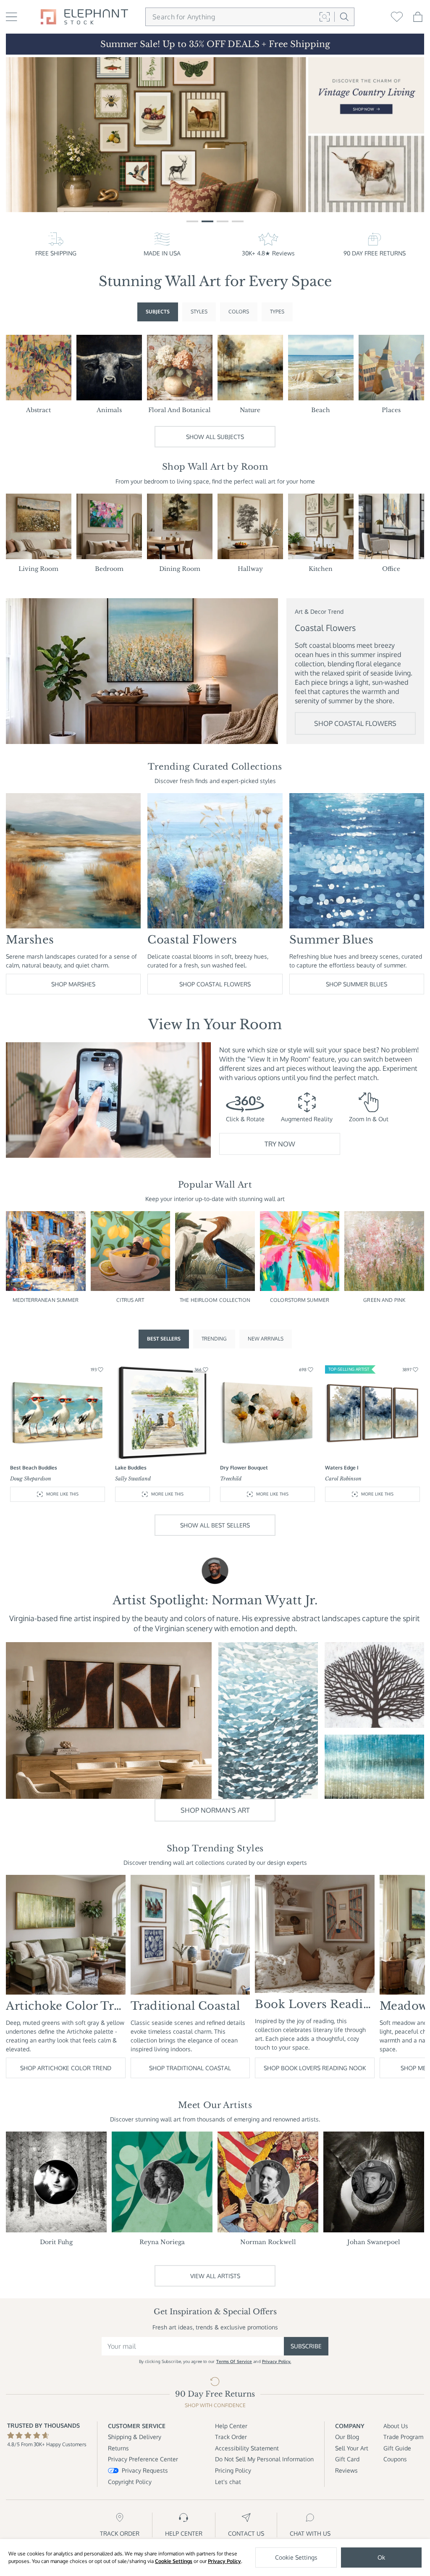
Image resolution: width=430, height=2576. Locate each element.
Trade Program (403, 2437)
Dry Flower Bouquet (244, 1468)
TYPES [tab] (277, 311)
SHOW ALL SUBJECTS (215, 437)
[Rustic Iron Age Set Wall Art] (109, 1720)
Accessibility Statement (247, 2448)
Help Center (231, 2426)
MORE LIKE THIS (62, 1494)
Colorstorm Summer (300, 1300)
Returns (118, 2448)
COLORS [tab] (239, 311)
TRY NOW (280, 1144)
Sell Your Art (352, 2448)
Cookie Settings (174, 2561)
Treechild (231, 1479)
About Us (396, 2426)
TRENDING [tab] (214, 1339)
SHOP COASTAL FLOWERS (355, 723)
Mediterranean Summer (46, 1300)
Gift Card (347, 2459)
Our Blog (347, 2437)
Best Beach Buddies (34, 1468)
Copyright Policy (130, 2482)
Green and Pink (384, 1300)
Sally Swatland (133, 1479)
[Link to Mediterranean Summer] (215, 135)
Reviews (346, 2470)
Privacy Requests (145, 2470)
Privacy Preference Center (143, 2459)
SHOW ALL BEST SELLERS (215, 1525)
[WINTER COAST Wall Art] (374, 1767)
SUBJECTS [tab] (158, 311)
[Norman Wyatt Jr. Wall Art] (215, 1571)
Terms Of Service (234, 2361)
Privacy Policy (224, 2561)
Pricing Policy (233, 2470)
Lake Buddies (131, 1468)
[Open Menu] (12, 17)
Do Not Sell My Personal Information (264, 2459)
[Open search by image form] (325, 17)
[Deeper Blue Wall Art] (268, 1720)
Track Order (231, 2437)
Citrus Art (130, 1300)
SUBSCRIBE (306, 2346)
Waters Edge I (342, 1468)
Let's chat (228, 2482)
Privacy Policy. (277, 2361)
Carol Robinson (343, 1479)
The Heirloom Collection (215, 1300)
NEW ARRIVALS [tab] (266, 1339)
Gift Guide (397, 2448)
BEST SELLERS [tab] (164, 1339)
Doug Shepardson (31, 1479)
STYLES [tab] (199, 311)
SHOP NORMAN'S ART (215, 1810)
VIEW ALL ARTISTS (215, 2276)
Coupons (395, 2459)
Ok (381, 2557)
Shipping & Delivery (135, 2437)
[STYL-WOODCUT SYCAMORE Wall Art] (374, 1685)
